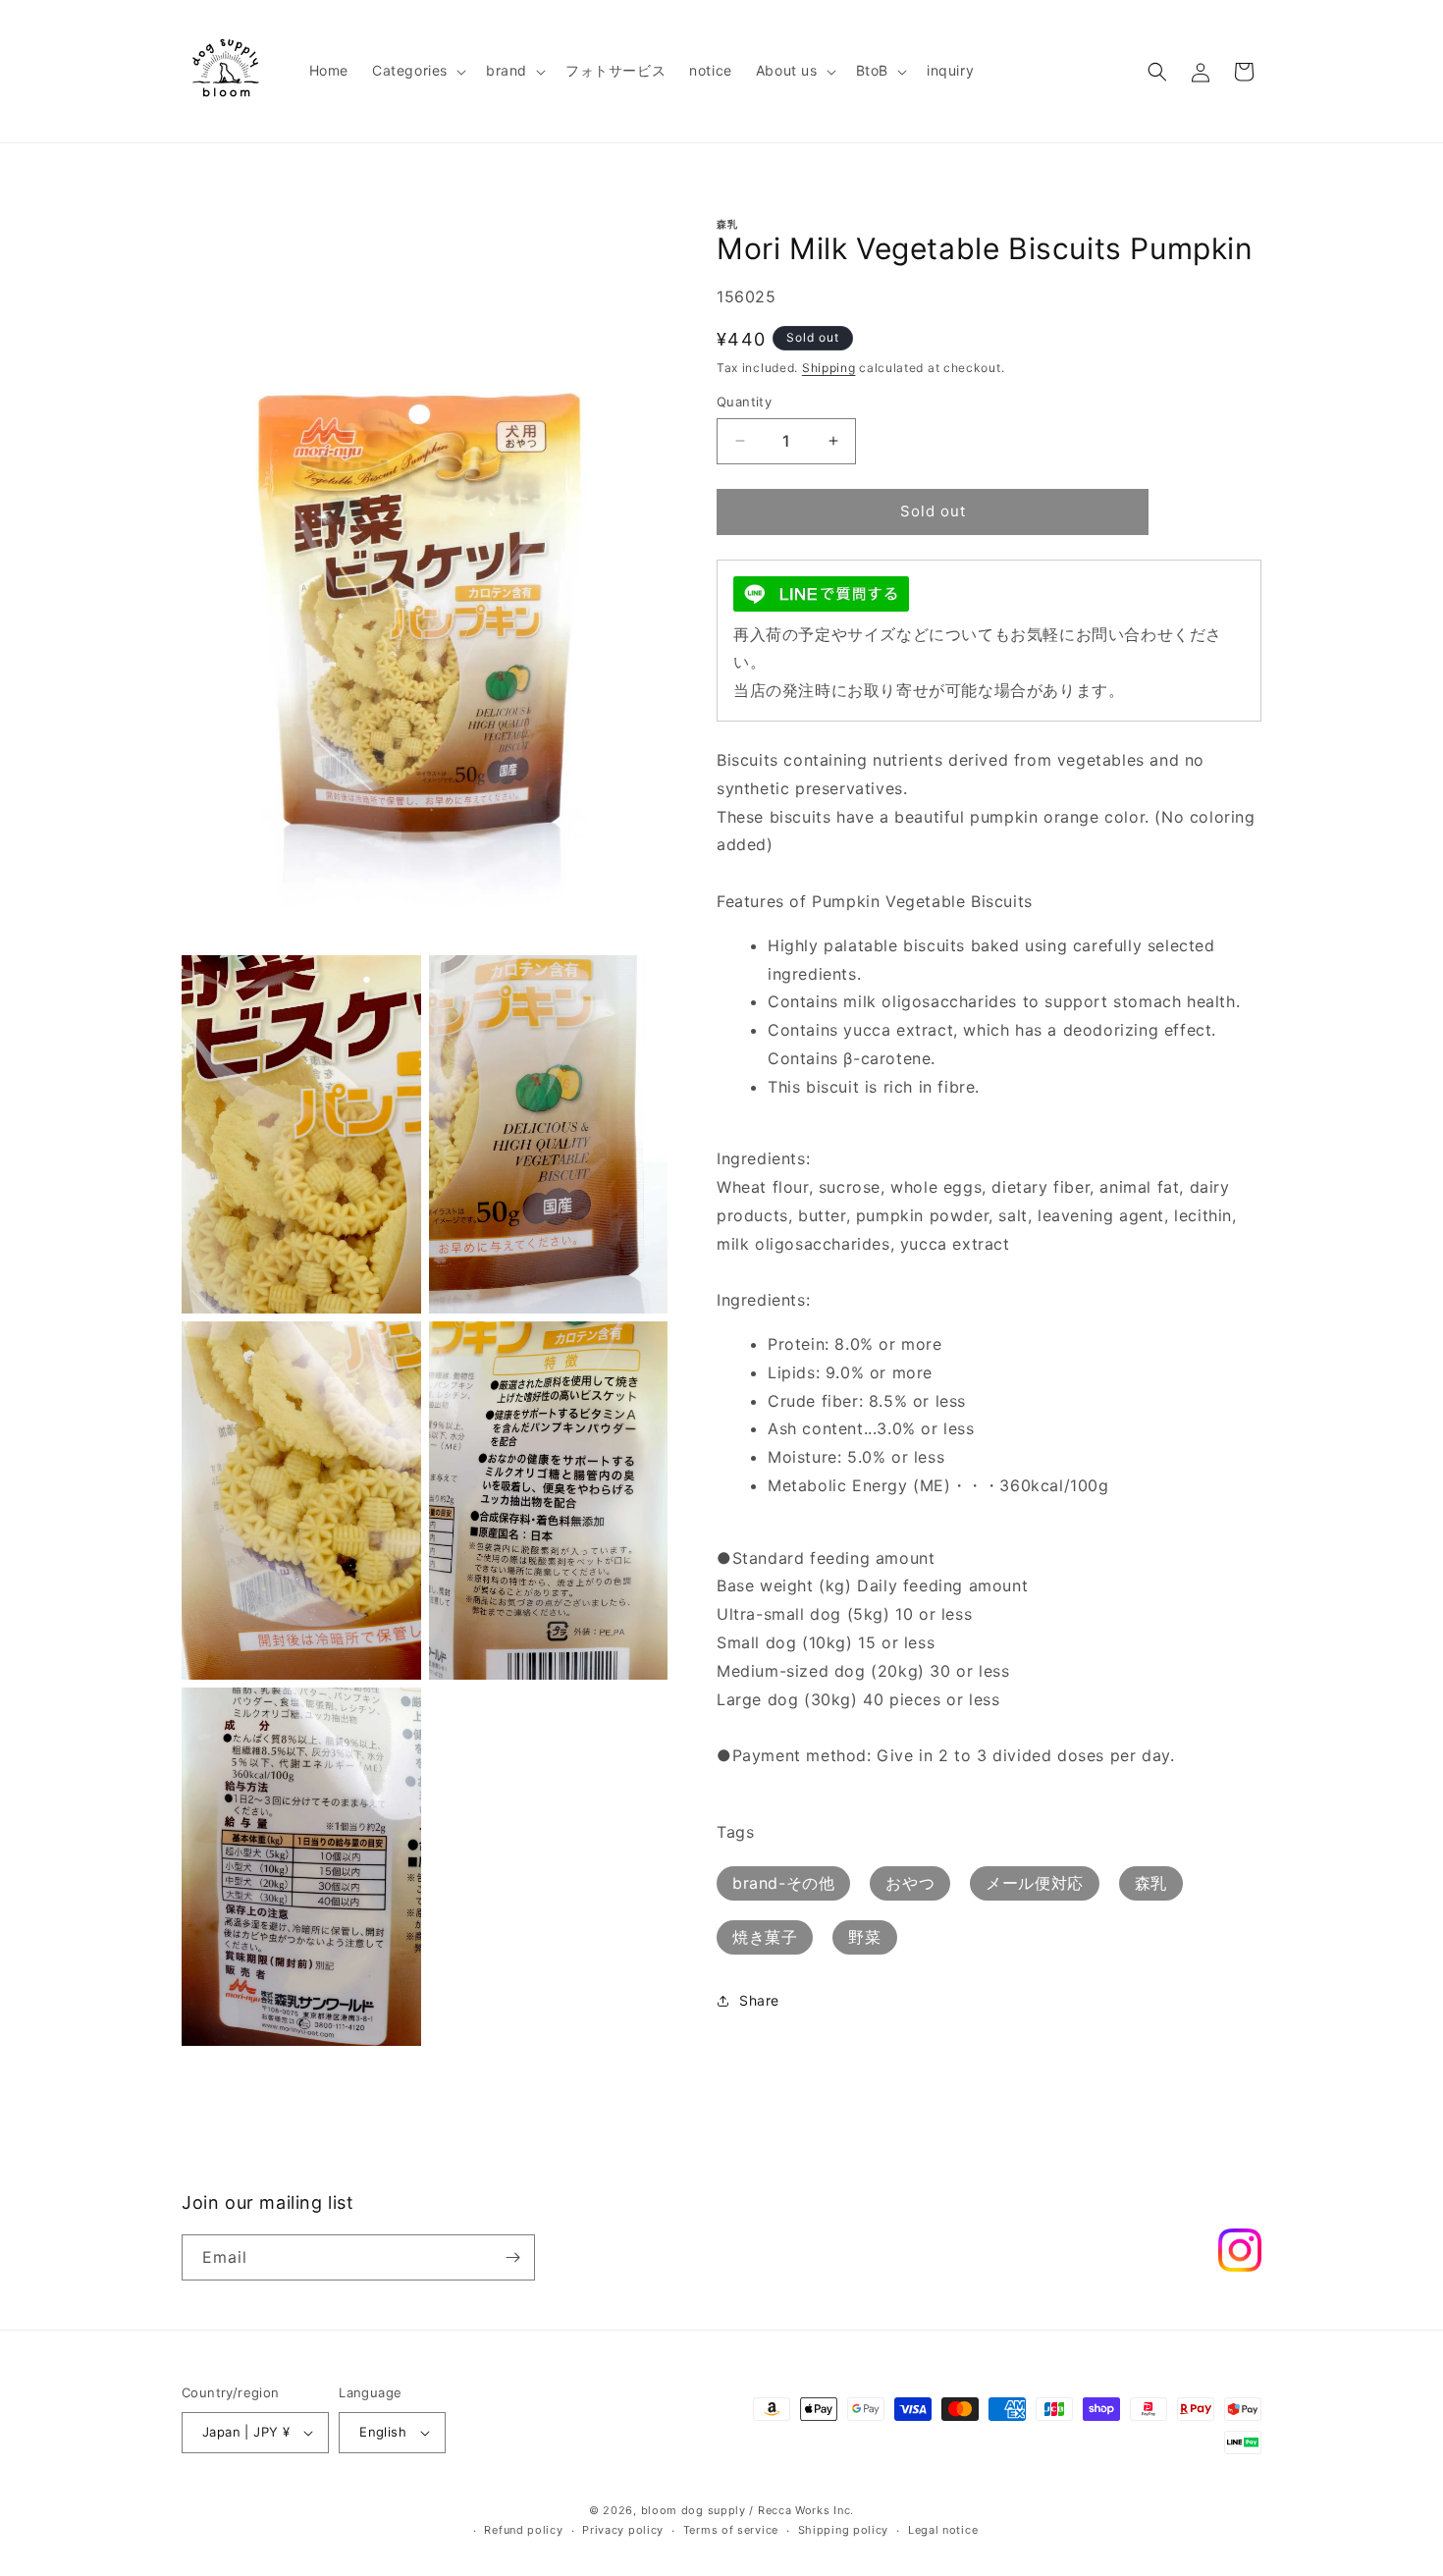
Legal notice (943, 2531)
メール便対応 (1035, 1883)
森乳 (1151, 1883)
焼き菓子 (765, 1937)
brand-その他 (783, 1883)
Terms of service (731, 2531)
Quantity (744, 402)
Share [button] (759, 2000)
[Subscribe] (512, 2257)
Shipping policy (844, 2531)
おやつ (910, 1883)
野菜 (864, 1937)
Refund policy (523, 2531)
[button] (417, 71)
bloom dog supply (694, 2510)
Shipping (829, 368)
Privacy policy (623, 2531)
